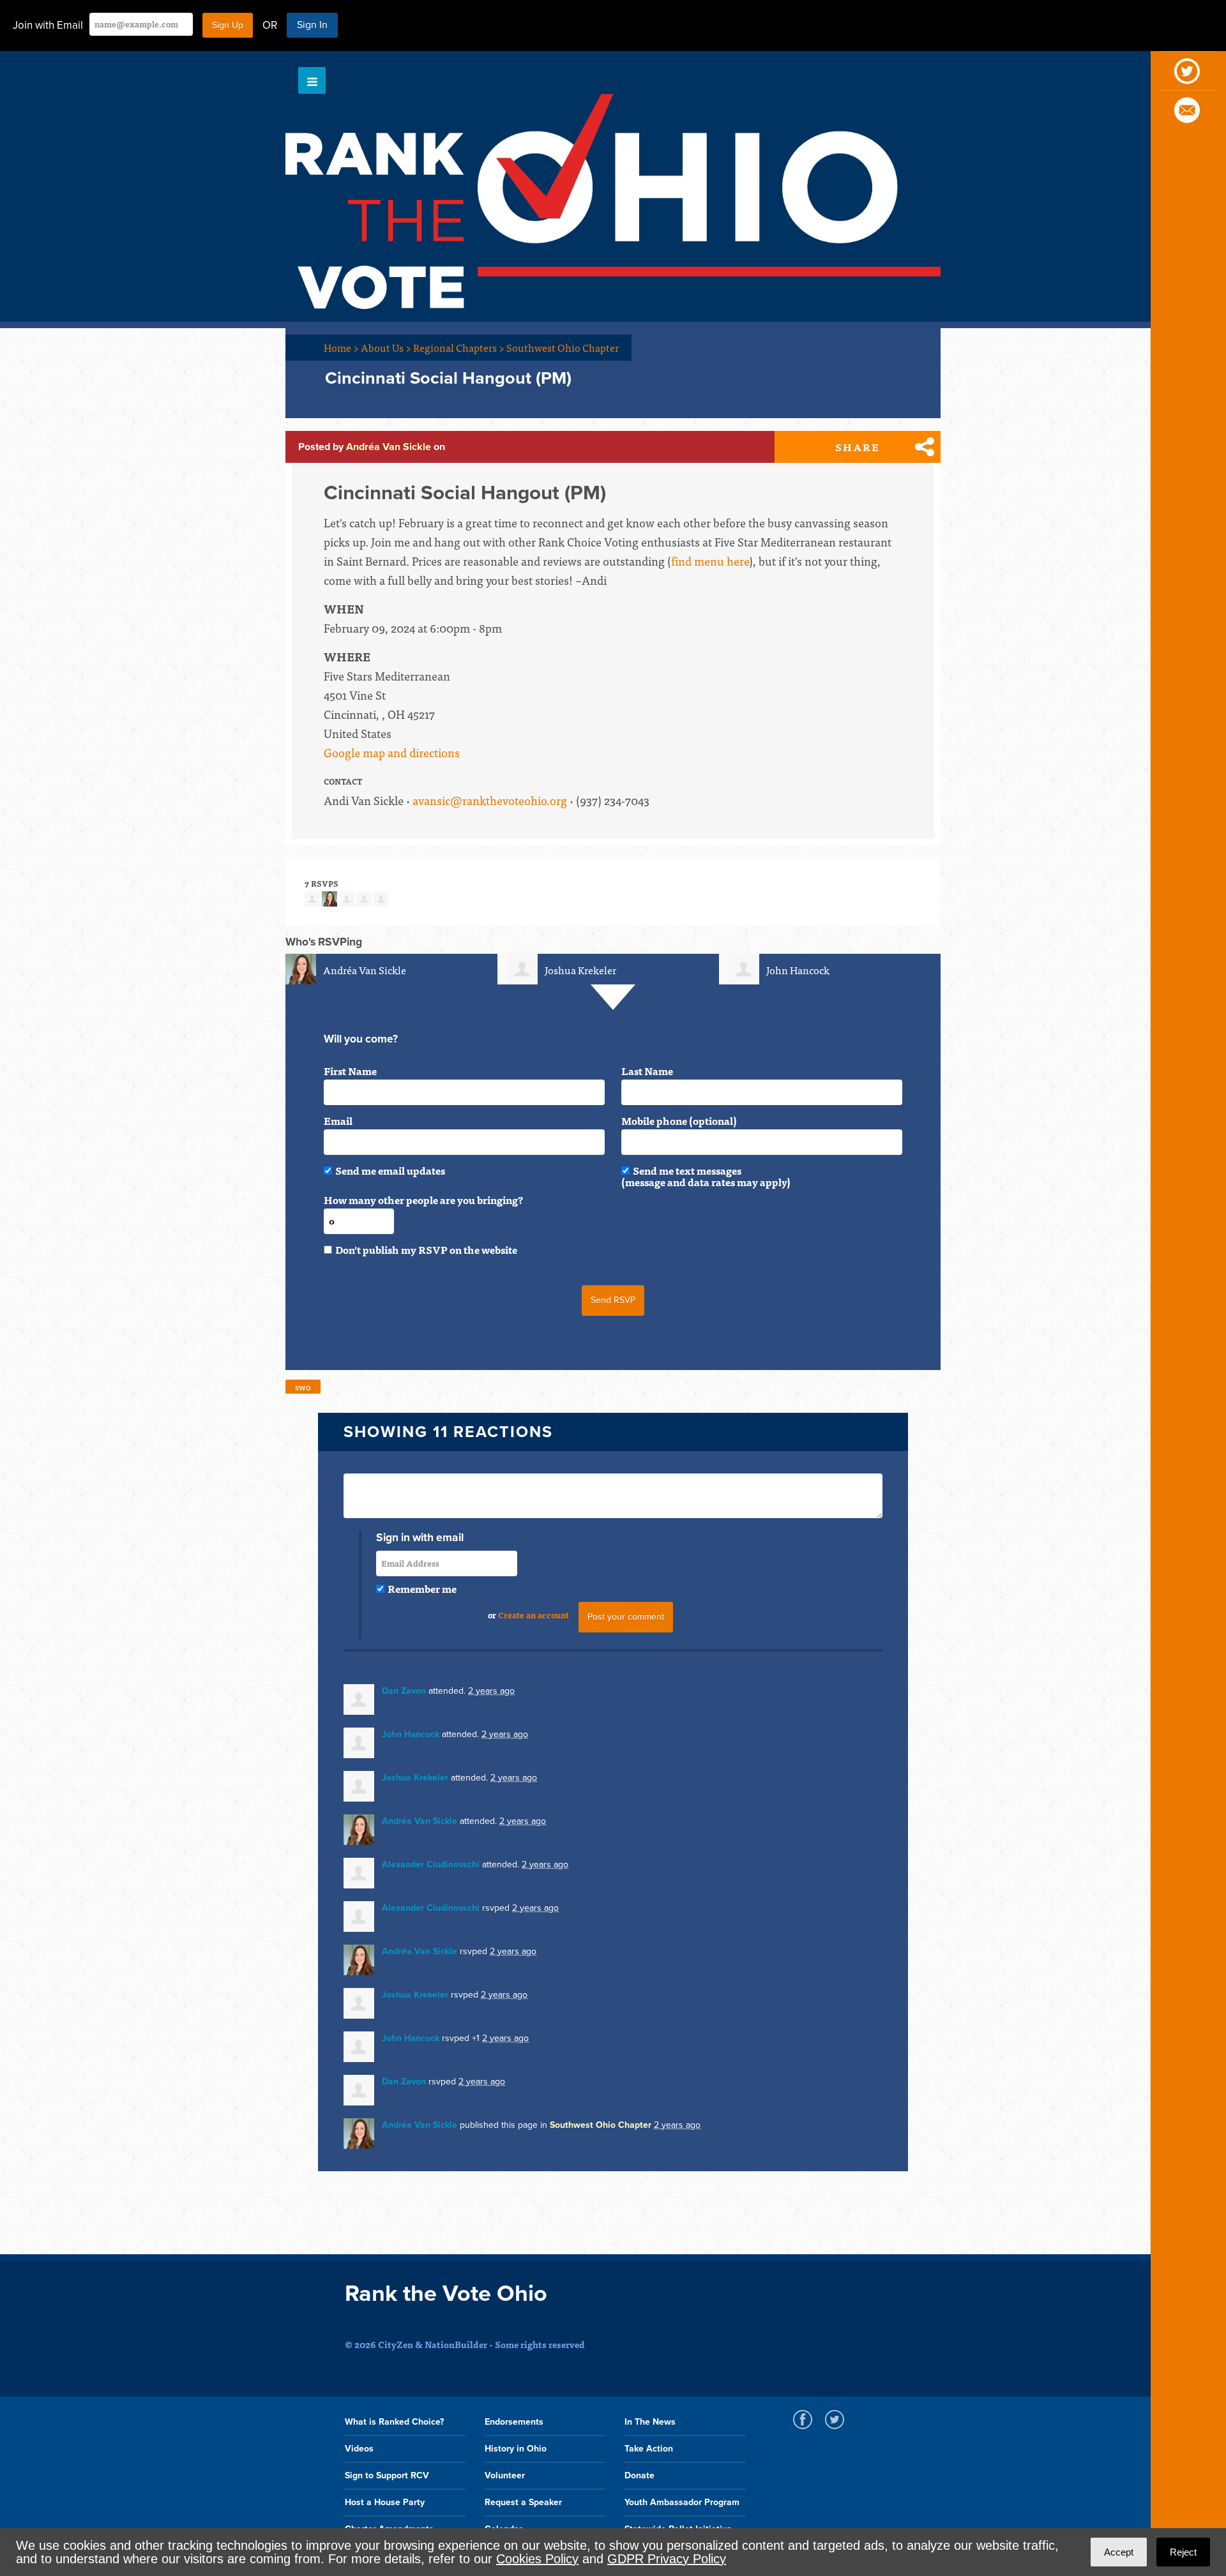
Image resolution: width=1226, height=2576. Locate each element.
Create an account (534, 1615)
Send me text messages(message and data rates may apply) (706, 1176)
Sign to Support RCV (387, 2475)
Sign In (312, 25)
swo (303, 1387)
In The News (650, 2422)
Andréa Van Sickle (389, 447)
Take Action (649, 2449)
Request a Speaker (523, 2502)
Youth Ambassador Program (682, 2502)
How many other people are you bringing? (423, 1200)
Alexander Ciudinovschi (431, 1864)
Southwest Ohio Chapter (563, 347)
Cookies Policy (537, 2559)
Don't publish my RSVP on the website (426, 1249)
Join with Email (48, 25)
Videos (359, 2449)
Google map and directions (392, 752)
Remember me (422, 1588)
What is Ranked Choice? (394, 2422)
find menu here (710, 561)
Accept (1119, 2552)
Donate (639, 2475)
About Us (386, 347)
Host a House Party (385, 2502)
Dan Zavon (404, 1691)
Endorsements (514, 2422)
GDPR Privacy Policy (667, 2559)
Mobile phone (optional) (679, 1120)
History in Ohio (516, 2449)
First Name (350, 1071)
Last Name (647, 1071)
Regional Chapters (459, 347)
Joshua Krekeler (580, 970)
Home (341, 347)
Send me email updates (390, 1170)
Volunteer (505, 2475)
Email (338, 1120)
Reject (1183, 2552)
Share (858, 447)
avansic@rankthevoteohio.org (490, 800)
